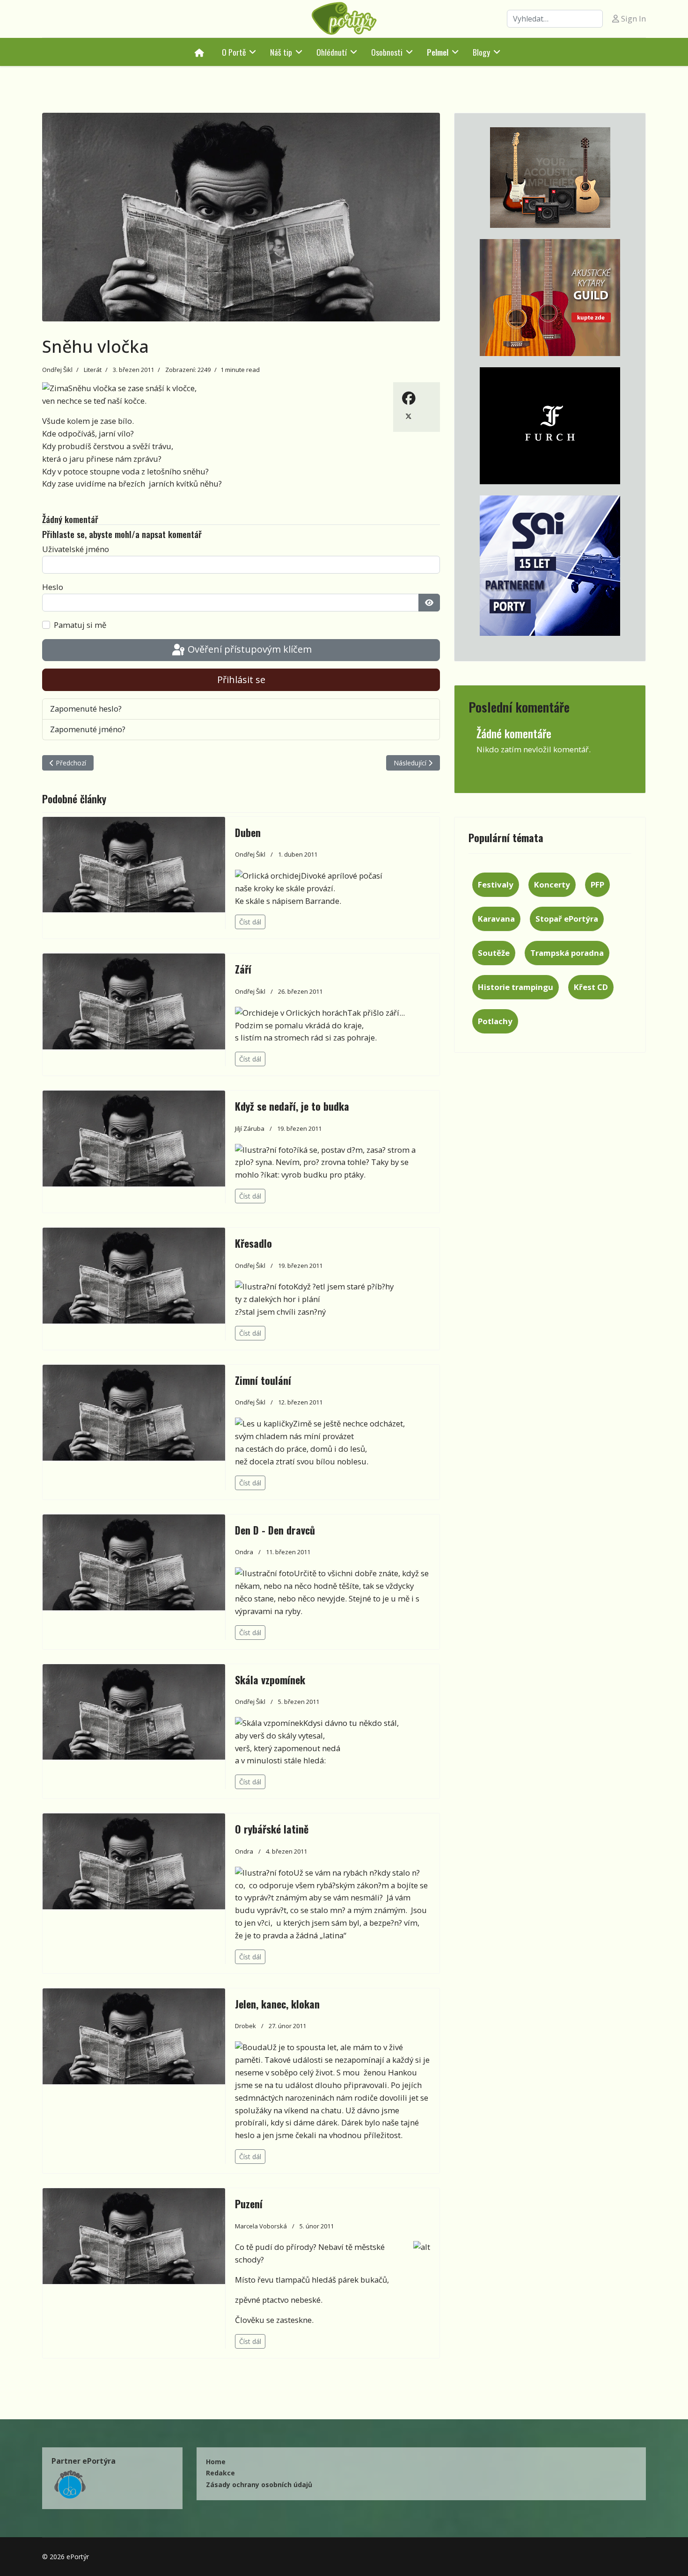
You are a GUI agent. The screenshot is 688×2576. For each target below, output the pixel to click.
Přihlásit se (241, 680)
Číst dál (250, 922)
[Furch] (550, 426)
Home (216, 2462)
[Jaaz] (550, 178)
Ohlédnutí (332, 52)
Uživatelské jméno (76, 549)
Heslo (53, 587)
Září (243, 969)
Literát (93, 370)
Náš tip (281, 52)
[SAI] (550, 566)
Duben (248, 832)
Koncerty (552, 884)
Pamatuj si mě (80, 625)
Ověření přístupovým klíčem (249, 649)
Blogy (481, 52)
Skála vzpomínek (270, 1680)
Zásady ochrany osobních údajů (259, 2485)
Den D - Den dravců (275, 1530)
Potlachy (495, 1021)
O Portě (234, 52)
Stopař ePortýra (567, 919)
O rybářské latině (272, 1829)
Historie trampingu (516, 987)
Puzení (249, 2204)
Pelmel (438, 52)
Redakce (220, 2473)
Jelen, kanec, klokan (277, 2004)
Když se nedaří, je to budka (292, 1106)
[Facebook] (409, 398)
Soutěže (494, 953)
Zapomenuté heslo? (86, 709)
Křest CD (591, 987)
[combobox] (555, 19)
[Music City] (550, 298)
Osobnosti (387, 52)
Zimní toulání (263, 1380)
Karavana (496, 919)
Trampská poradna (567, 953)
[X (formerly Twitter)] (409, 415)
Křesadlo (253, 1243)
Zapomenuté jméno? (88, 729)
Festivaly (496, 884)
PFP (597, 884)
